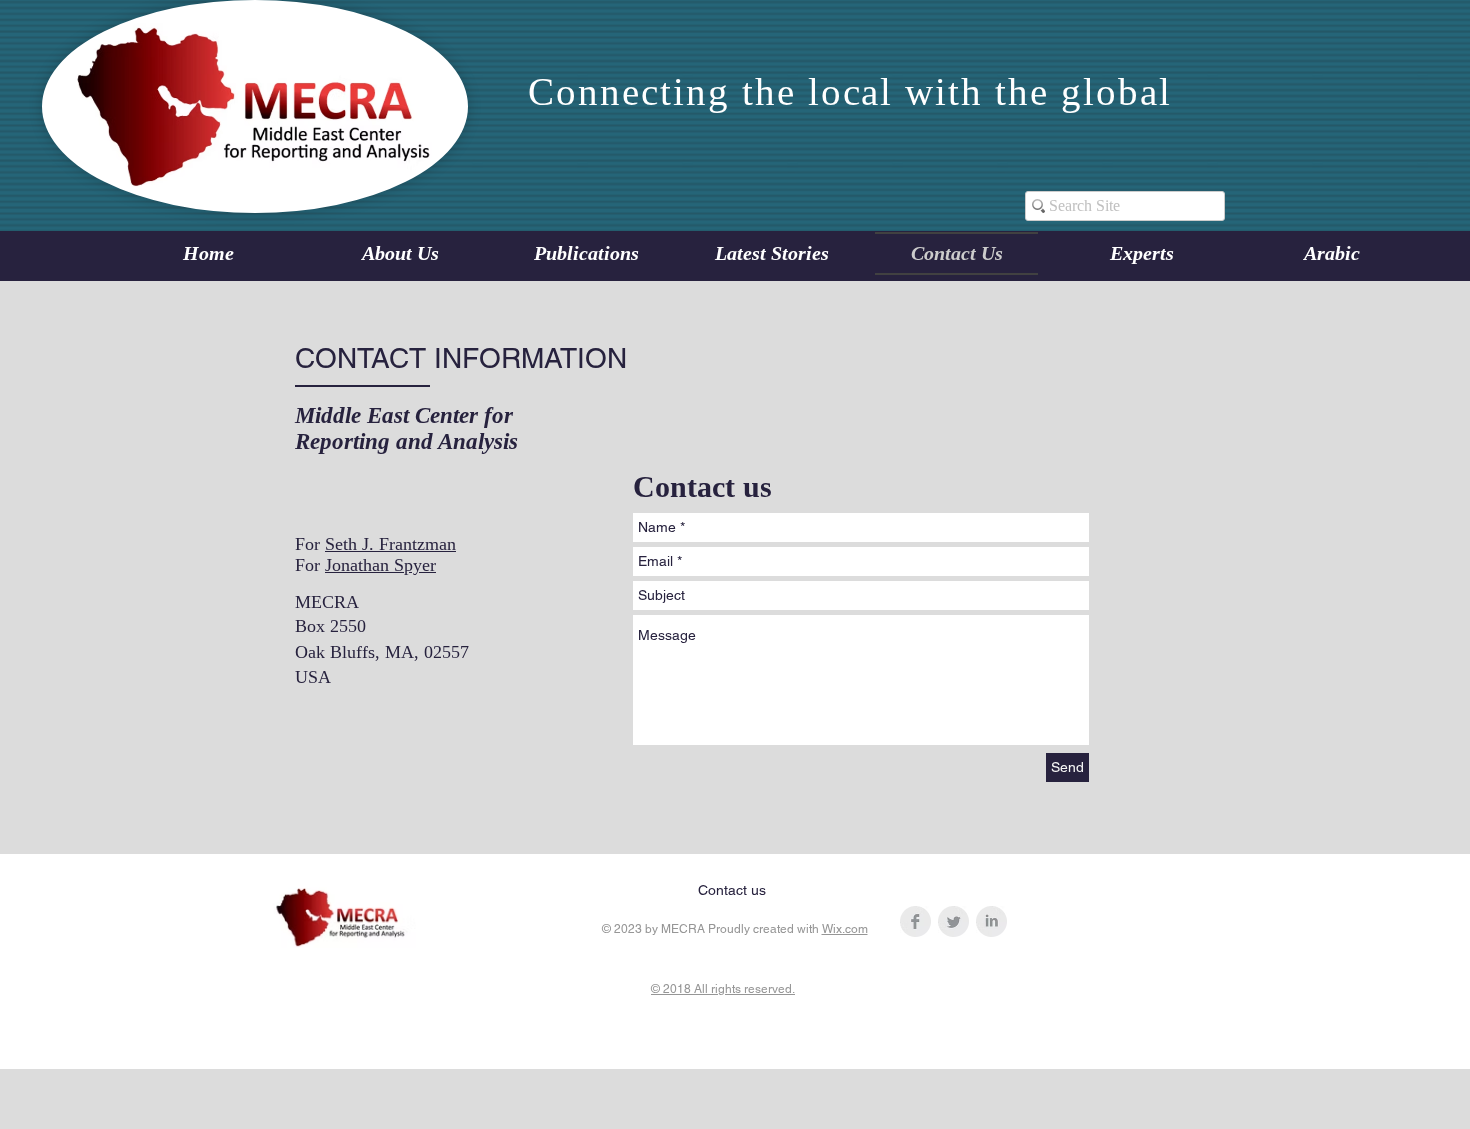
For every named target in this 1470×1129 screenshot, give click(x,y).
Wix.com (845, 929)
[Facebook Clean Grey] (915, 921)
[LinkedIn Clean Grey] (991, 921)
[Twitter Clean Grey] (953, 921)
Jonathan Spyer (380, 565)
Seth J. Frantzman (390, 544)
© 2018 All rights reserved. (723, 989)
